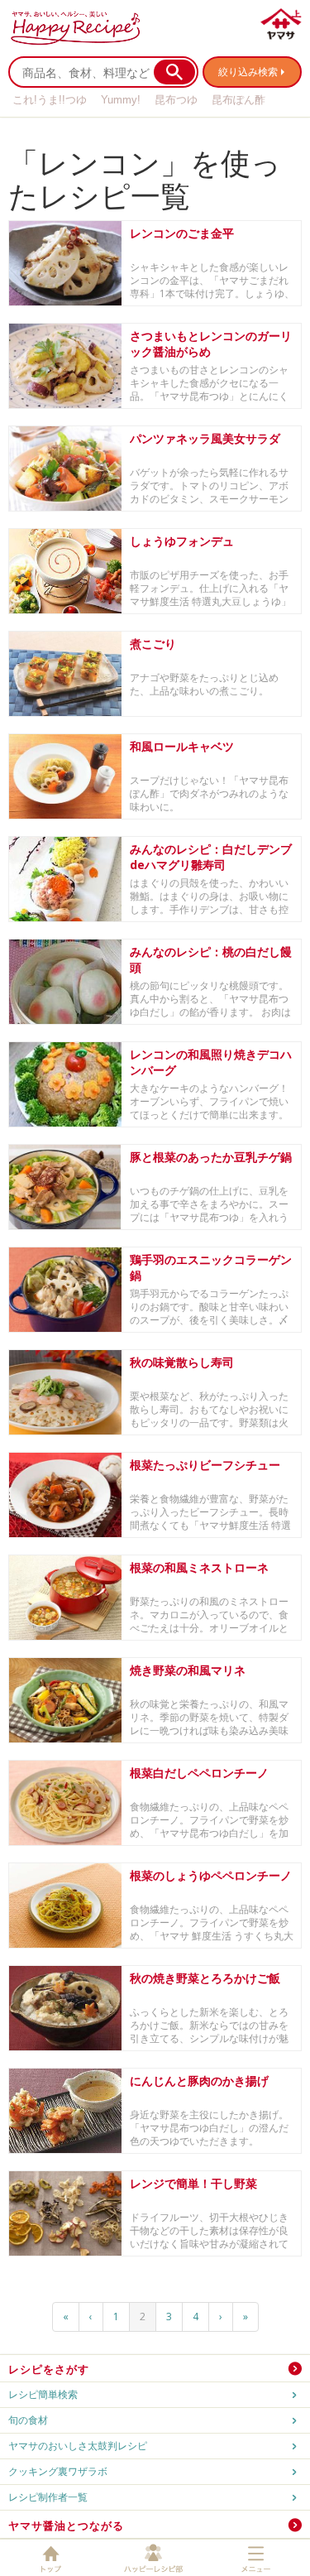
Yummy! (121, 100)
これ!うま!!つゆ (50, 100)
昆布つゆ (176, 100)
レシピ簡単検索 (43, 2394)
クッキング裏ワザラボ (58, 2471)
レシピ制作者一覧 (48, 2497)
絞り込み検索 (248, 72)
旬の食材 (28, 2420)
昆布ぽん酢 (238, 100)
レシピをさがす (49, 2369)
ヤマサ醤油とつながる (66, 2526)
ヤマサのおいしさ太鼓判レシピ (78, 2446)
